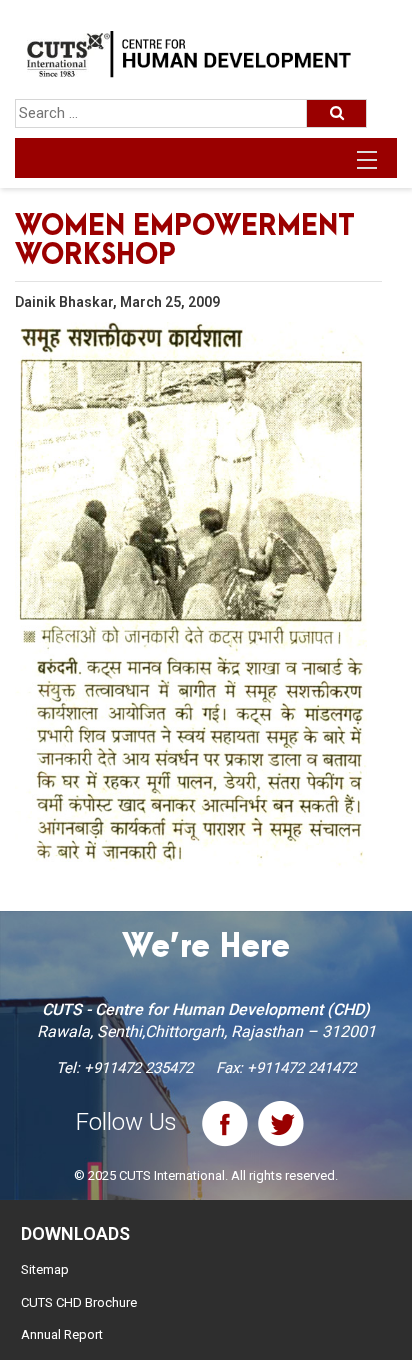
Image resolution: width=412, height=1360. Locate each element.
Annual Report (62, 1334)
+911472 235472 (138, 1068)
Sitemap (45, 1269)
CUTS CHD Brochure (79, 1302)
